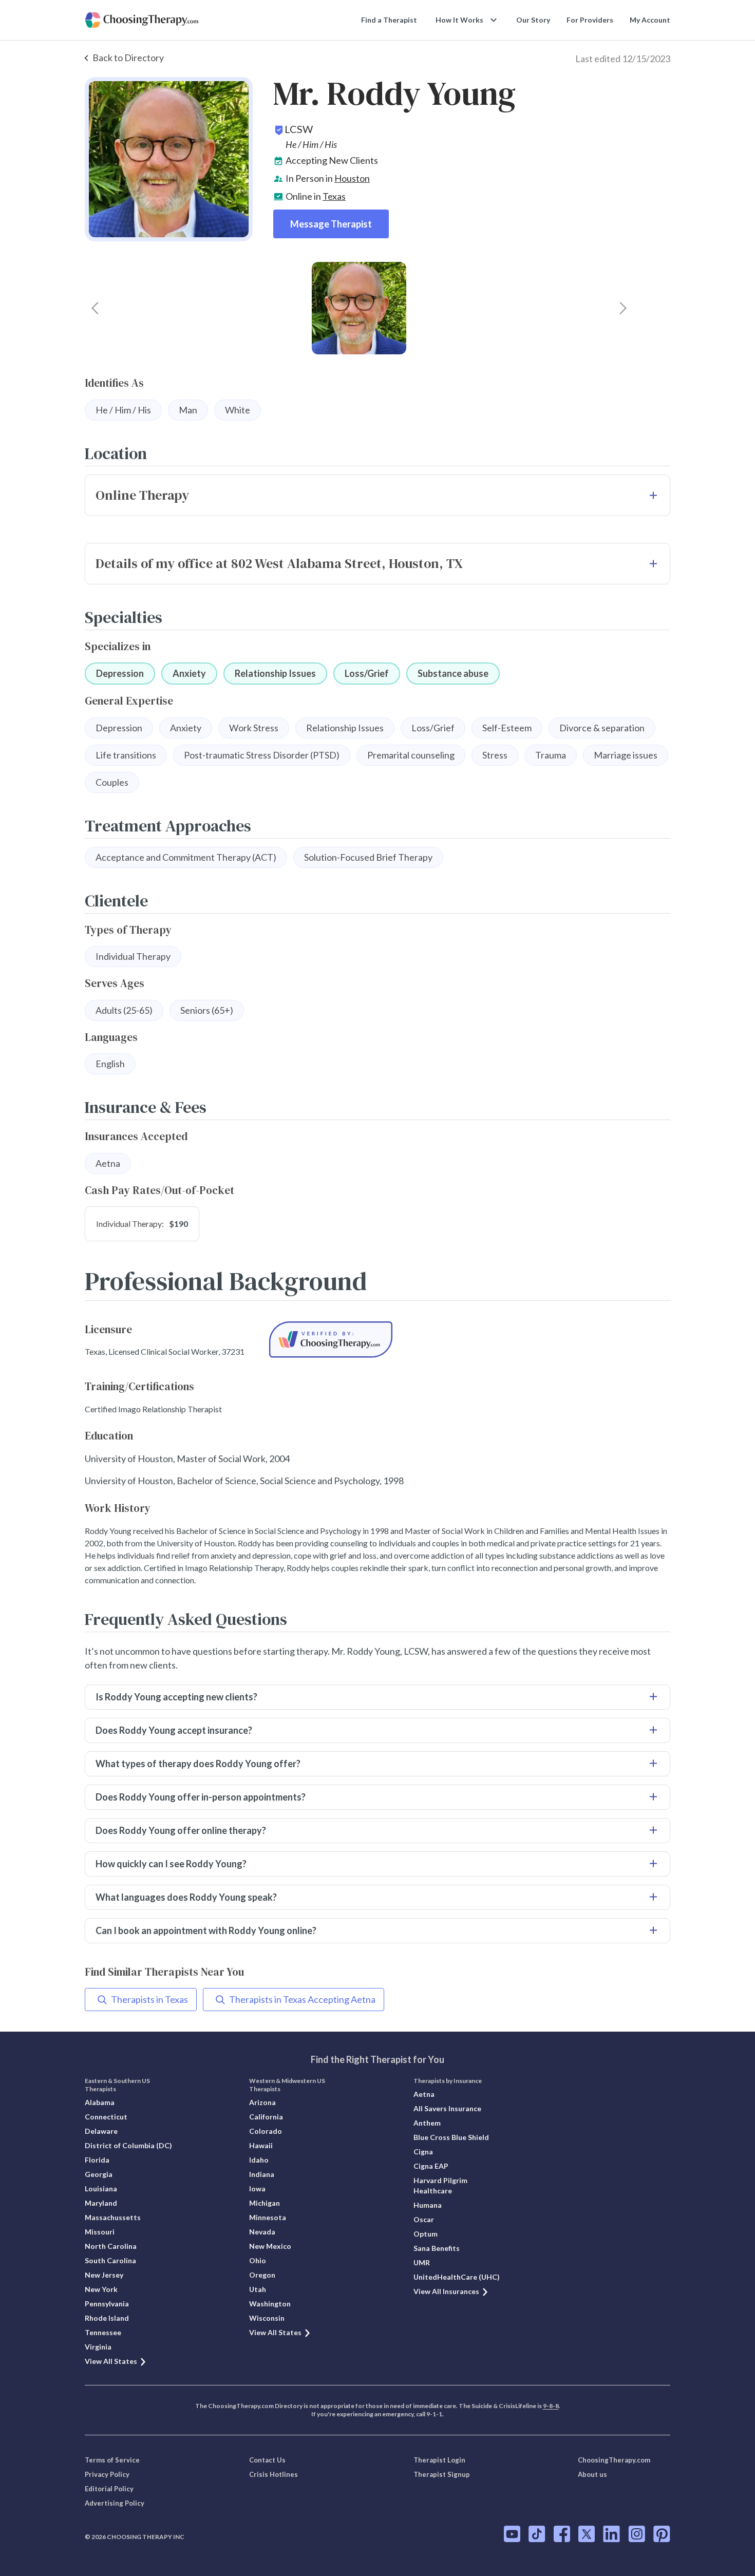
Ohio (258, 2260)
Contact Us (267, 2460)
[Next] (623, 308)
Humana (428, 2205)
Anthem (427, 2123)
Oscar (424, 2219)
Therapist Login (439, 2460)
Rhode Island (107, 2318)
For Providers (590, 20)
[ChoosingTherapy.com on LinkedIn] (611, 2534)
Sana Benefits (437, 2248)
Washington (270, 2304)
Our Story (533, 20)
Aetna (424, 2094)
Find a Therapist (389, 20)
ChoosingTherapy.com (614, 2460)
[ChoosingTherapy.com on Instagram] (637, 2534)
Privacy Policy (107, 2474)
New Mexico (270, 2246)
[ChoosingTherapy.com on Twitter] (587, 2534)
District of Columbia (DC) (128, 2145)
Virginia (98, 2347)
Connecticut (106, 2117)
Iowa (257, 2189)
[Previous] (95, 308)
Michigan (265, 2203)
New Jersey (104, 2275)
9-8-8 (551, 2406)
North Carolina (111, 2246)
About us (592, 2474)
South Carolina (110, 2260)
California (266, 2117)
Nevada (262, 2232)
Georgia (99, 2174)
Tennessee (103, 2332)
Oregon (262, 2275)
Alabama (100, 2102)
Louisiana (101, 2189)
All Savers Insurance (447, 2108)
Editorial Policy (109, 2489)
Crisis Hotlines (273, 2474)
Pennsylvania (107, 2304)
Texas (334, 196)
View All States (111, 2361)
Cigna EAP (431, 2166)
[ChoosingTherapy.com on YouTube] (512, 2534)
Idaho (259, 2160)
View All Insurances (446, 2291)
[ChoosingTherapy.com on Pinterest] (662, 2534)
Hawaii (261, 2145)
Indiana (262, 2174)
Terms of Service (112, 2460)
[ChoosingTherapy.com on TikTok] (537, 2534)
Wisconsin (267, 2318)
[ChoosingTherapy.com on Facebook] (562, 2534)
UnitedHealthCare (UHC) (457, 2277)
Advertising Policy (115, 2503)
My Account (650, 20)
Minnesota (268, 2217)
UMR (422, 2262)
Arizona (262, 2102)
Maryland (101, 2203)
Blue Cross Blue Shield (451, 2137)
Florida (97, 2160)
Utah (258, 2289)
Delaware (101, 2131)
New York (101, 2289)
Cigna (423, 2152)
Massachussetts (113, 2217)
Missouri (100, 2232)
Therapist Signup (442, 2474)
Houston (352, 178)
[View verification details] (331, 1340)
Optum (426, 2234)
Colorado (266, 2131)
